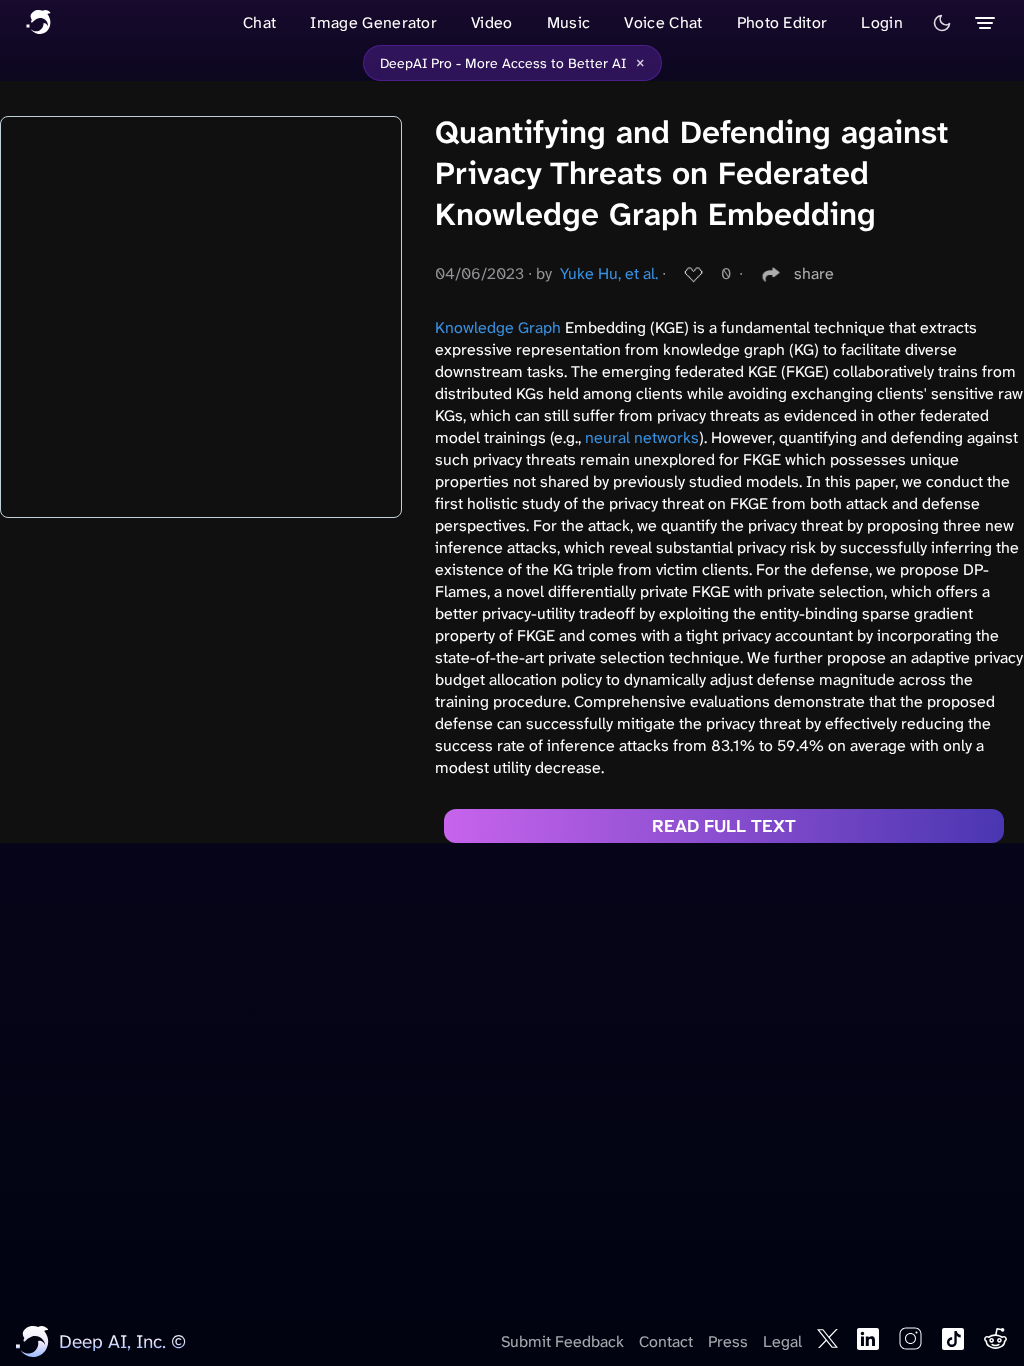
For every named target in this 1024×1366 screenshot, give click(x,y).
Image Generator (373, 22)
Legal (782, 1341)
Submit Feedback (562, 1341)
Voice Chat (663, 22)
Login (882, 22)
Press (728, 1341)
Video (492, 22)
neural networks (642, 437)
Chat (259, 22)
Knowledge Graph (498, 327)
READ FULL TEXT (724, 826)
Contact (666, 1341)
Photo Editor (782, 22)
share (814, 273)
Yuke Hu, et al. (609, 273)
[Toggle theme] (942, 23)
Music (569, 22)
